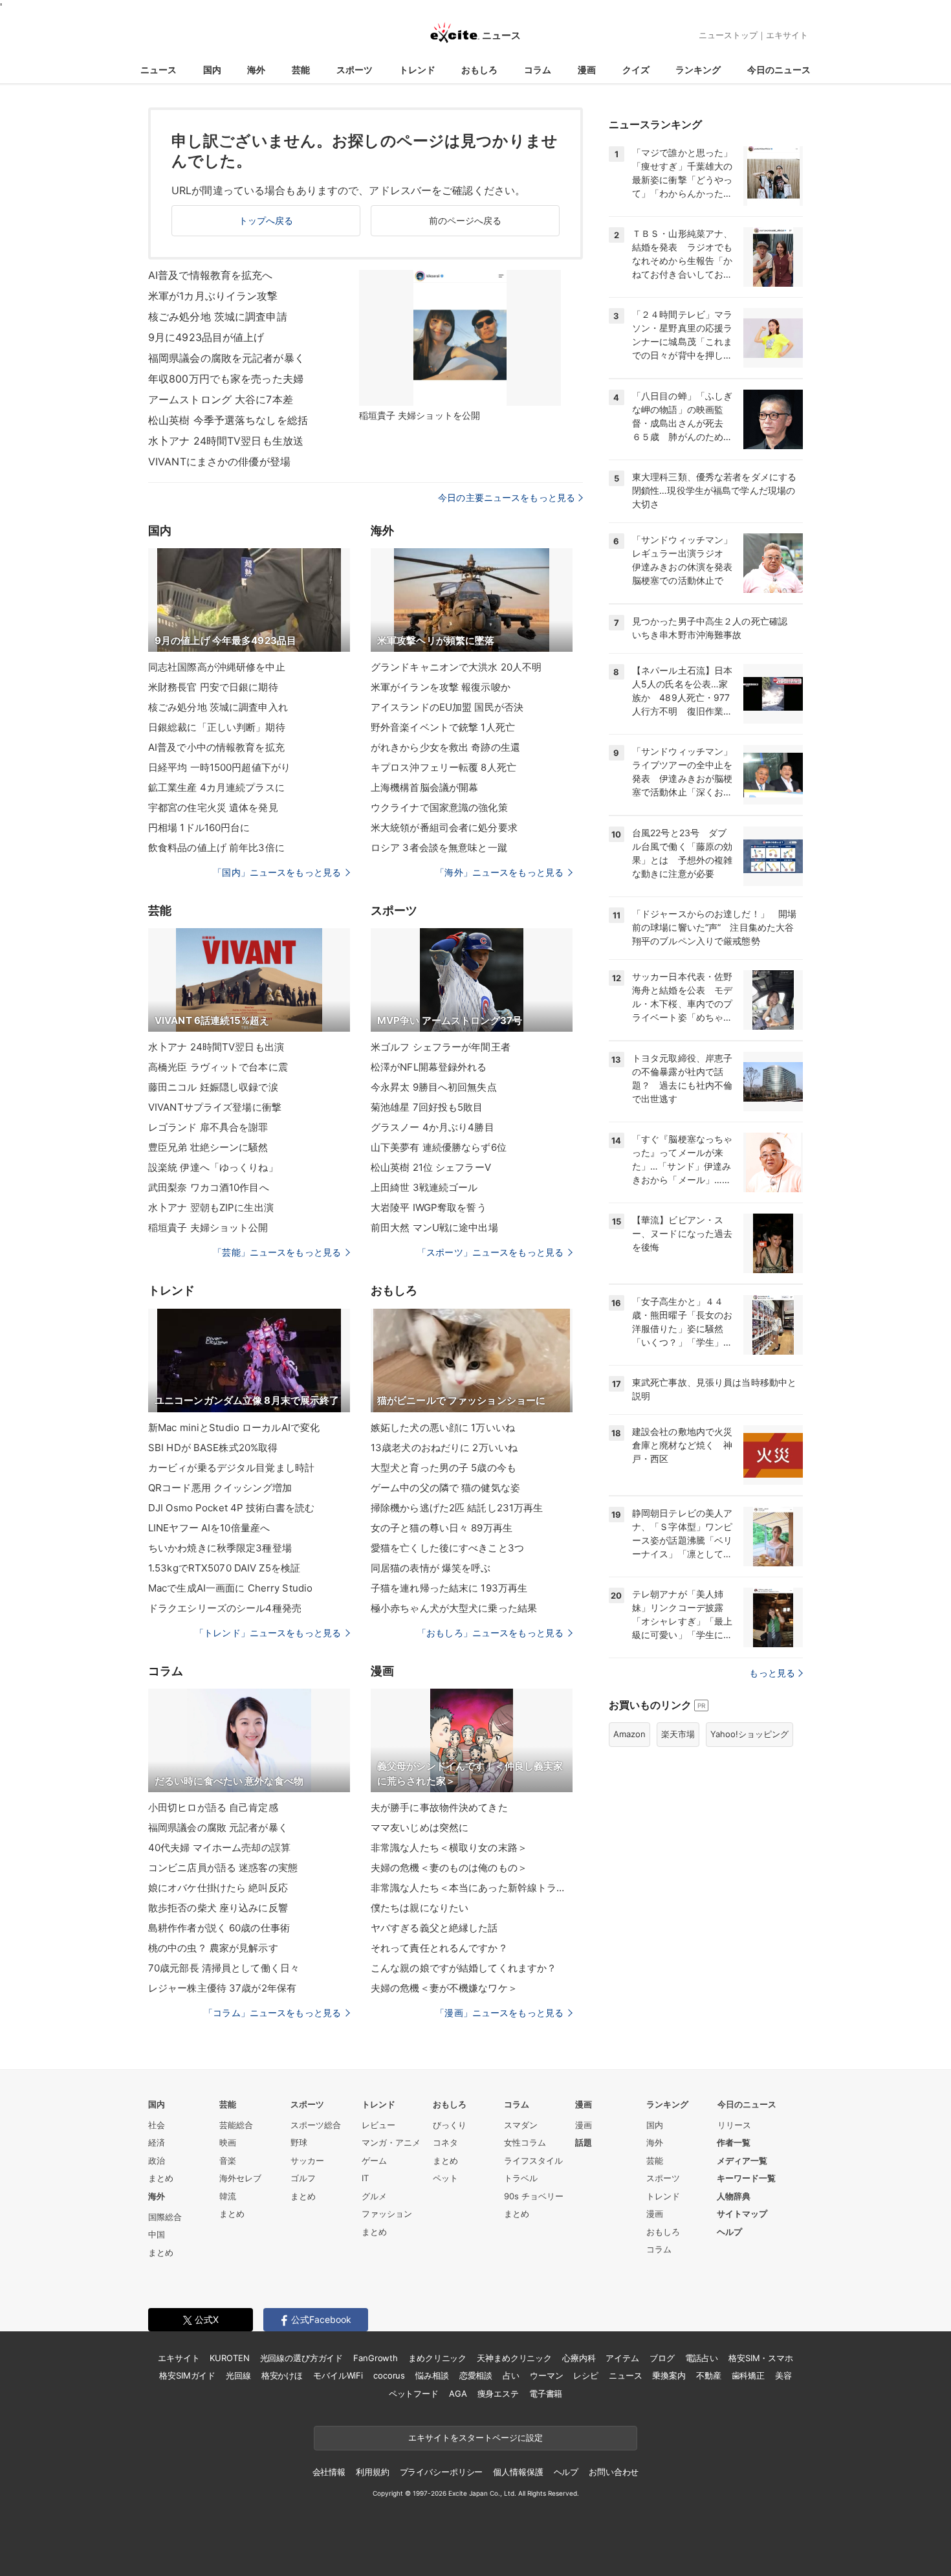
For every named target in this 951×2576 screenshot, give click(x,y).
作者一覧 (734, 2142)
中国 (157, 2234)
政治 (157, 2160)
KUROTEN (229, 2358)
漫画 (587, 70)
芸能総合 (236, 2125)
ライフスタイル (533, 2160)
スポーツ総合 (316, 2125)
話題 (584, 2142)
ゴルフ (303, 2178)
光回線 (238, 2375)
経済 (157, 2142)
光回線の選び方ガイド (302, 2358)
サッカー (307, 2160)
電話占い (702, 2358)
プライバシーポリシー (442, 2472)
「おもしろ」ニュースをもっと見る (490, 1633)
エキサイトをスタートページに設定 (475, 2437)
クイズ (636, 70)
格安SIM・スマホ (761, 2358)
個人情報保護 (518, 2472)
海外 (256, 70)
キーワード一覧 (746, 2178)
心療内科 (579, 2358)
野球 (299, 2142)
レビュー (378, 2125)
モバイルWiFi (338, 2375)
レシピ (586, 2375)
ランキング (698, 70)
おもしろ (479, 70)
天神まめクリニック (514, 2358)
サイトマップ (742, 2214)
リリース (734, 2125)
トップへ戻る (266, 220)
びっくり (450, 2125)
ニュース (158, 70)
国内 (212, 70)
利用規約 (372, 2472)
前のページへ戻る (465, 220)
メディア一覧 (742, 2160)
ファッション (387, 2214)
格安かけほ (282, 2375)
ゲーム (374, 2160)
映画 (228, 2142)
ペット (445, 2178)
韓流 (228, 2196)
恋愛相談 (476, 2375)
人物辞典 (734, 2196)
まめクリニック (437, 2358)
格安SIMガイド (187, 2375)
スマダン (521, 2125)
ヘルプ (729, 2232)
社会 (157, 2125)
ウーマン (546, 2375)
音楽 (228, 2160)
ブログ (662, 2358)
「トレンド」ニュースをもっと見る (268, 1633)
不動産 (709, 2375)
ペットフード (414, 2393)
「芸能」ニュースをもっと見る (277, 1252)
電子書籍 (546, 2393)
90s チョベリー (534, 2196)
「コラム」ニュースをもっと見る (272, 2013)
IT (365, 2178)
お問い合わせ (614, 2472)
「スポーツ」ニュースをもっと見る (490, 1252)
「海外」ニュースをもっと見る (499, 872)
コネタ (445, 2142)
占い (511, 2375)
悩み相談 (432, 2375)
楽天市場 (678, 1734)
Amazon (629, 1734)
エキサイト (787, 35)
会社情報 (329, 2472)
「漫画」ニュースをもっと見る (499, 2013)
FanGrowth (376, 2358)
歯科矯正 (748, 2375)
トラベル (521, 2178)
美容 (783, 2375)
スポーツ (355, 70)
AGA (458, 2393)
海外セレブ (240, 2178)
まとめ (161, 2178)
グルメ (374, 2196)
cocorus (389, 2375)
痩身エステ (498, 2393)
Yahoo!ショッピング (749, 1734)
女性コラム (525, 2142)
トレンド (417, 70)
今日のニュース (779, 70)
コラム (538, 70)
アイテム (622, 2358)
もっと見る (772, 1673)
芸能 (301, 70)
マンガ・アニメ (391, 2142)
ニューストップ (728, 35)
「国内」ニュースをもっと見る (277, 872)
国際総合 (165, 2217)
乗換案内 (669, 2375)
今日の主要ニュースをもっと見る (507, 497)
